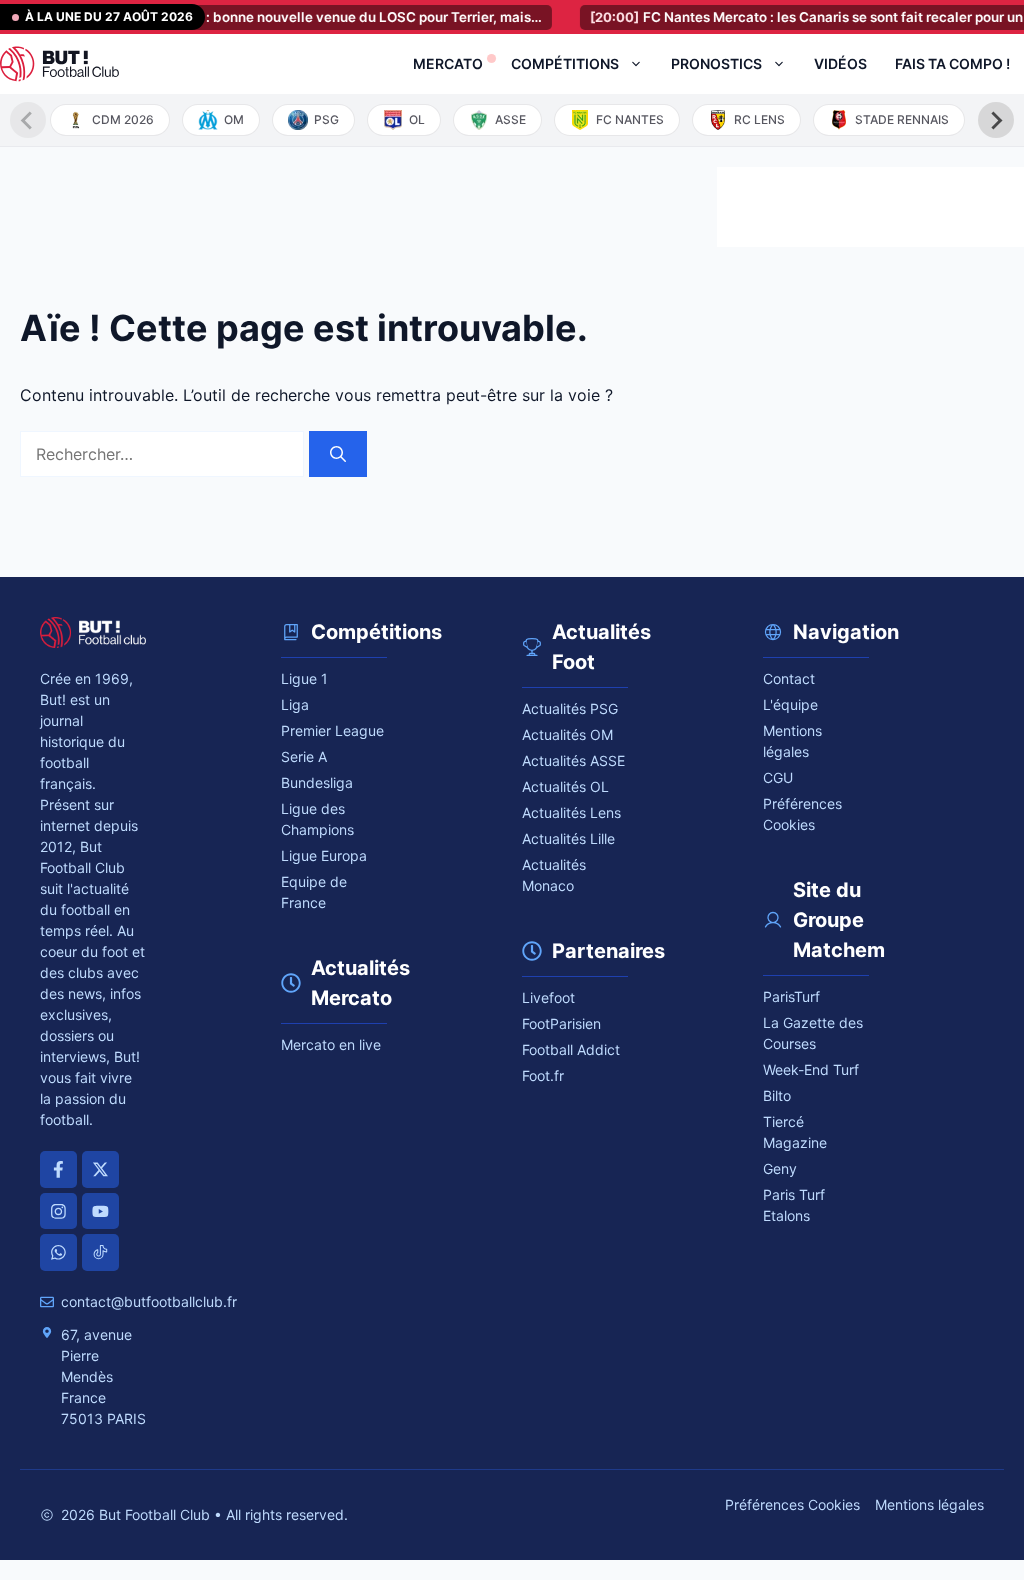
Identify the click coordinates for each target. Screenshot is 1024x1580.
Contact (789, 678)
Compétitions (565, 63)
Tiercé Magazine (795, 1132)
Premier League (332, 730)
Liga (295, 704)
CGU (778, 777)
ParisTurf (791, 996)
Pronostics (716, 63)
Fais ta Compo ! (952, 63)
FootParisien (561, 1023)
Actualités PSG (570, 708)
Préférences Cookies (792, 1504)
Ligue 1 (304, 678)
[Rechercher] (338, 454)
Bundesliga (317, 782)
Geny (780, 1168)
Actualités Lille (568, 838)
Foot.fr (543, 1075)
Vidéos (840, 63)
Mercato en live (331, 1044)
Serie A (304, 756)
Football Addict (571, 1049)
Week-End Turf (811, 1069)
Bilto (777, 1095)
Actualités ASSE (573, 760)
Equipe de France (314, 892)
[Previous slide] (28, 120)
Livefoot (548, 997)
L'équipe (790, 704)
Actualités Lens (571, 812)
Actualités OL (565, 786)
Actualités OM (567, 734)
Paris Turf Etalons (794, 1205)
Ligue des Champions (317, 819)
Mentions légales (792, 741)
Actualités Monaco (554, 875)
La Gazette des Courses (813, 1033)
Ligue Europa (324, 855)
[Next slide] (996, 120)
